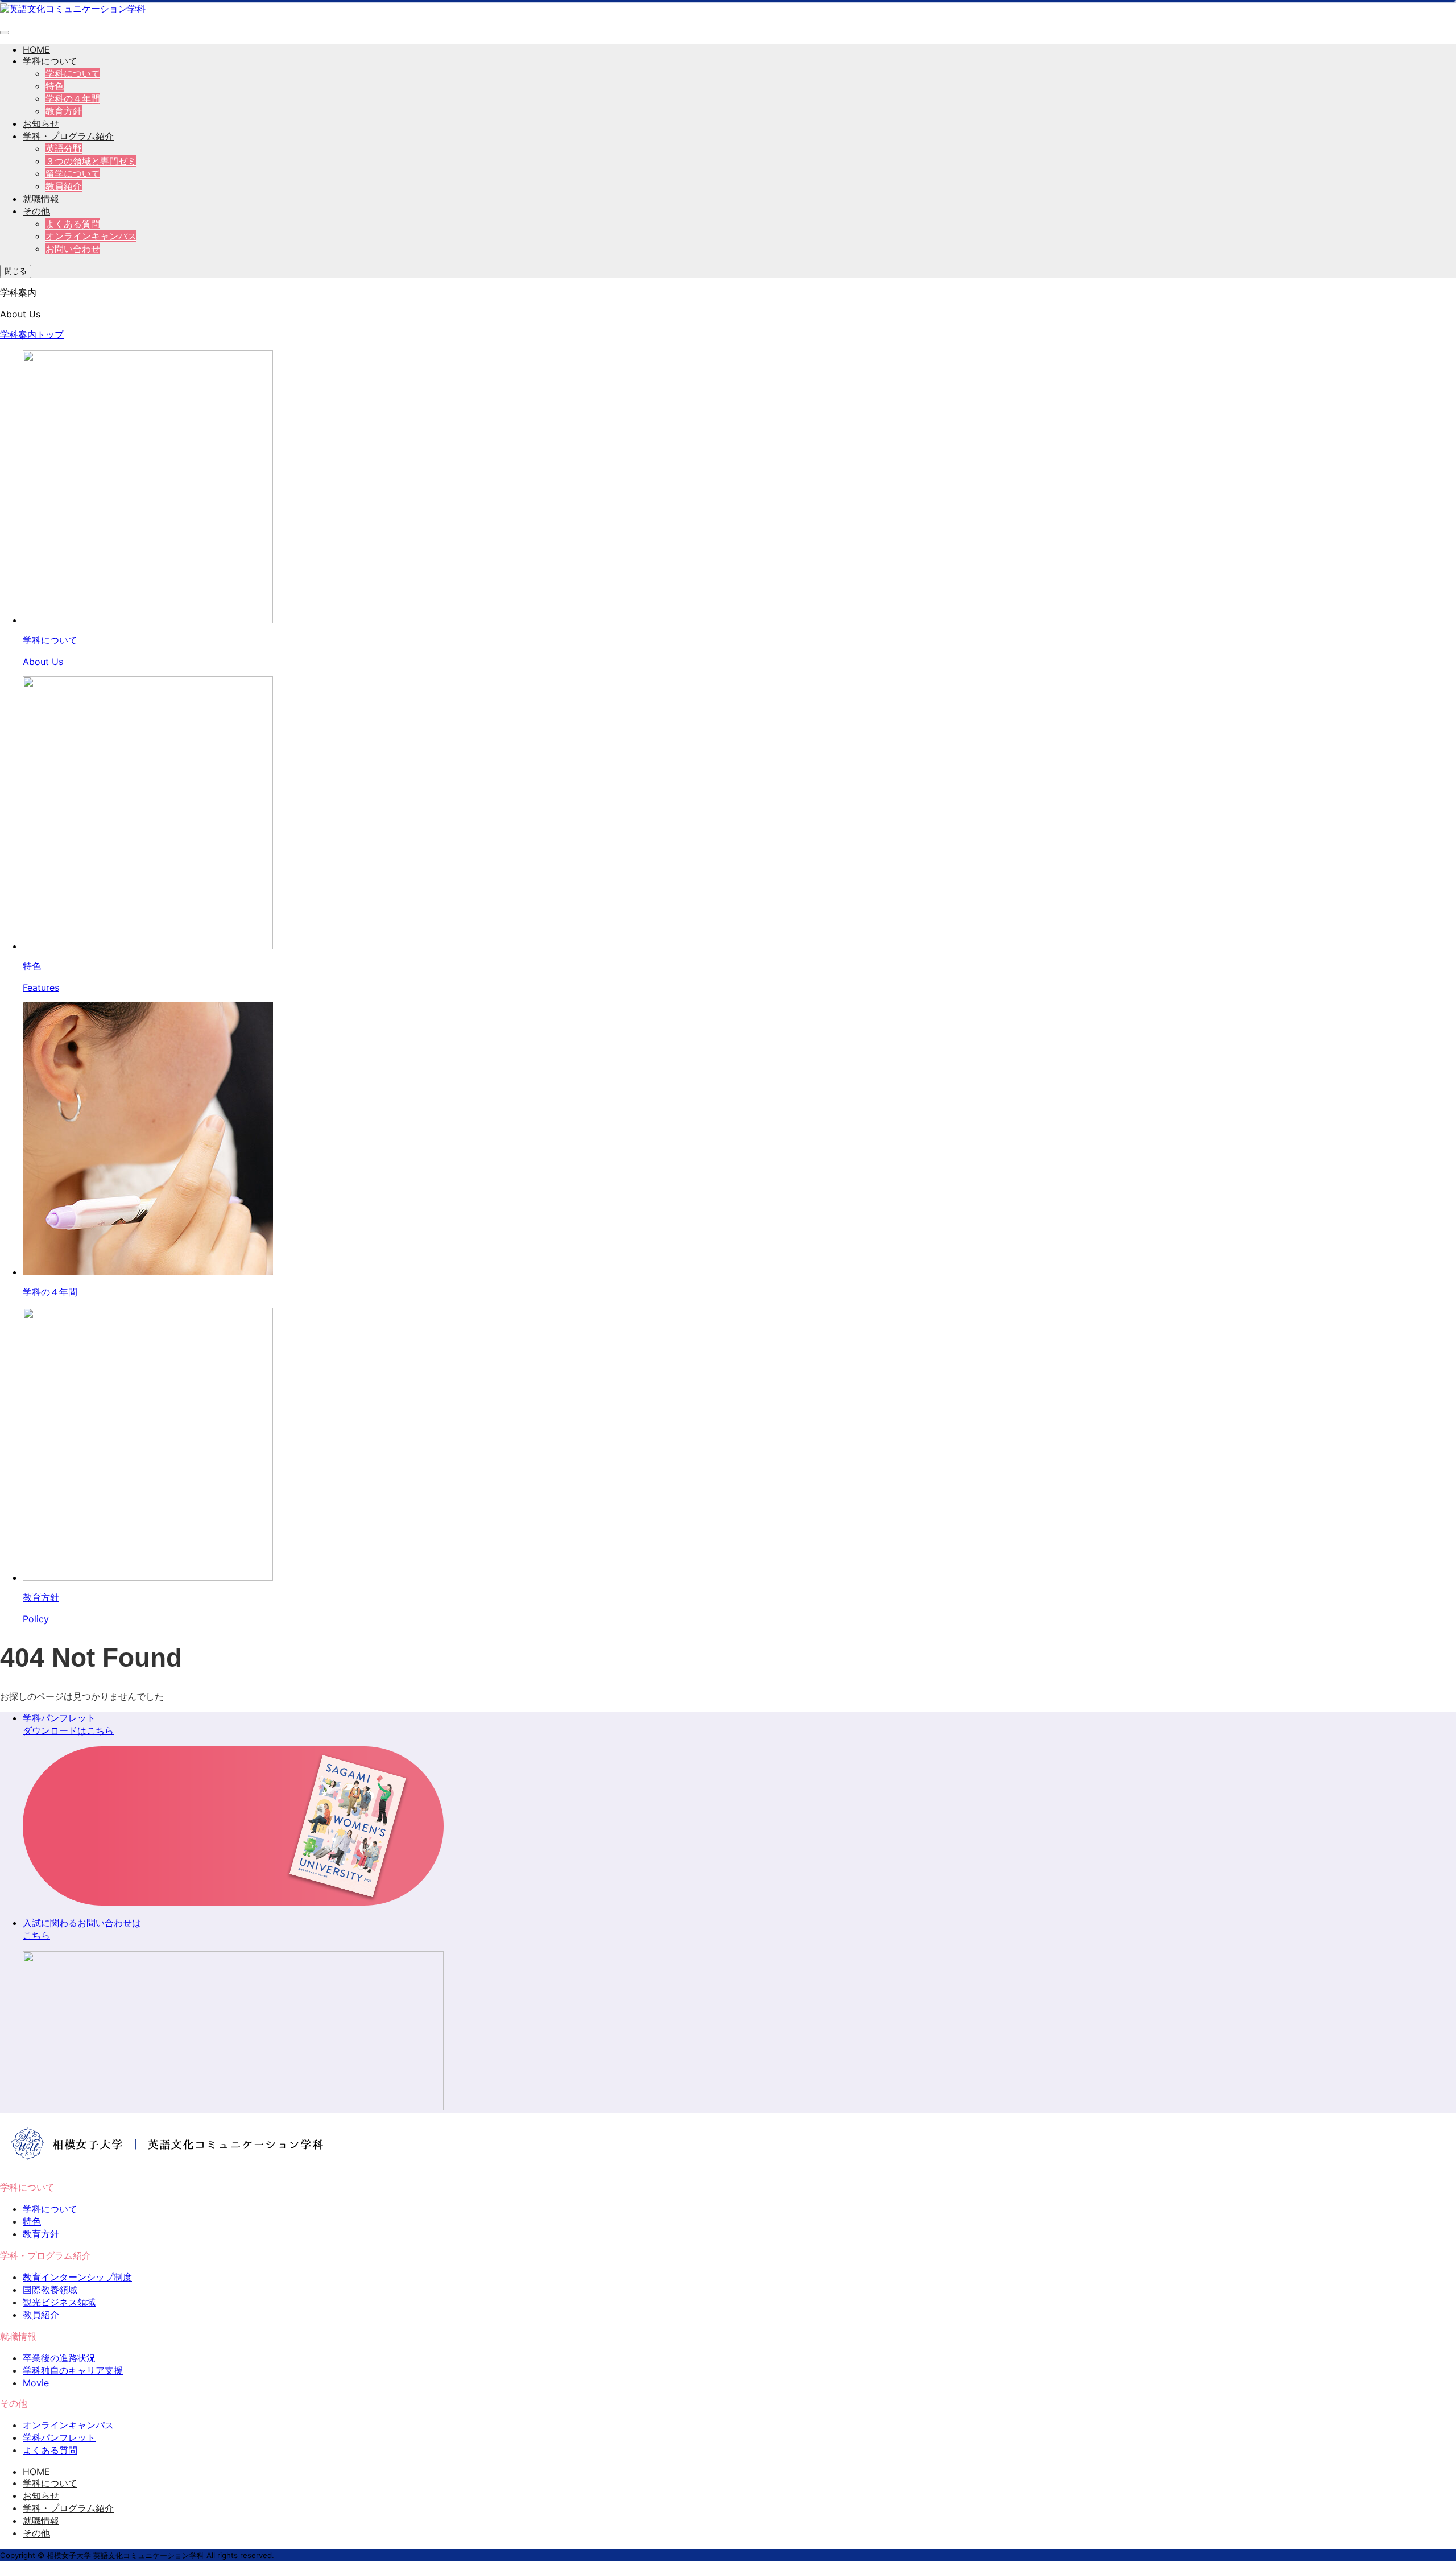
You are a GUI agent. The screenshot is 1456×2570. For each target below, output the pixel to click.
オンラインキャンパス (91, 236)
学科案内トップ (32, 334)
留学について (73, 173)
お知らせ (41, 123)
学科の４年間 (73, 98)
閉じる (16, 271)
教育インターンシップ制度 (77, 2277)
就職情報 (41, 199)
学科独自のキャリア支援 (73, 2370)
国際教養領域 (50, 2290)
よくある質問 (73, 224)
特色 (55, 86)
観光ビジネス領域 (59, 2302)
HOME (36, 49)
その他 (36, 211)
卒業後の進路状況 (59, 2358)
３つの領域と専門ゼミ (91, 161)
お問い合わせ (73, 249)
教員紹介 (64, 186)
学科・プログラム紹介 (68, 136)
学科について (50, 61)
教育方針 (64, 111)
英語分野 (64, 148)
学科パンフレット (59, 2437)
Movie (36, 2383)
